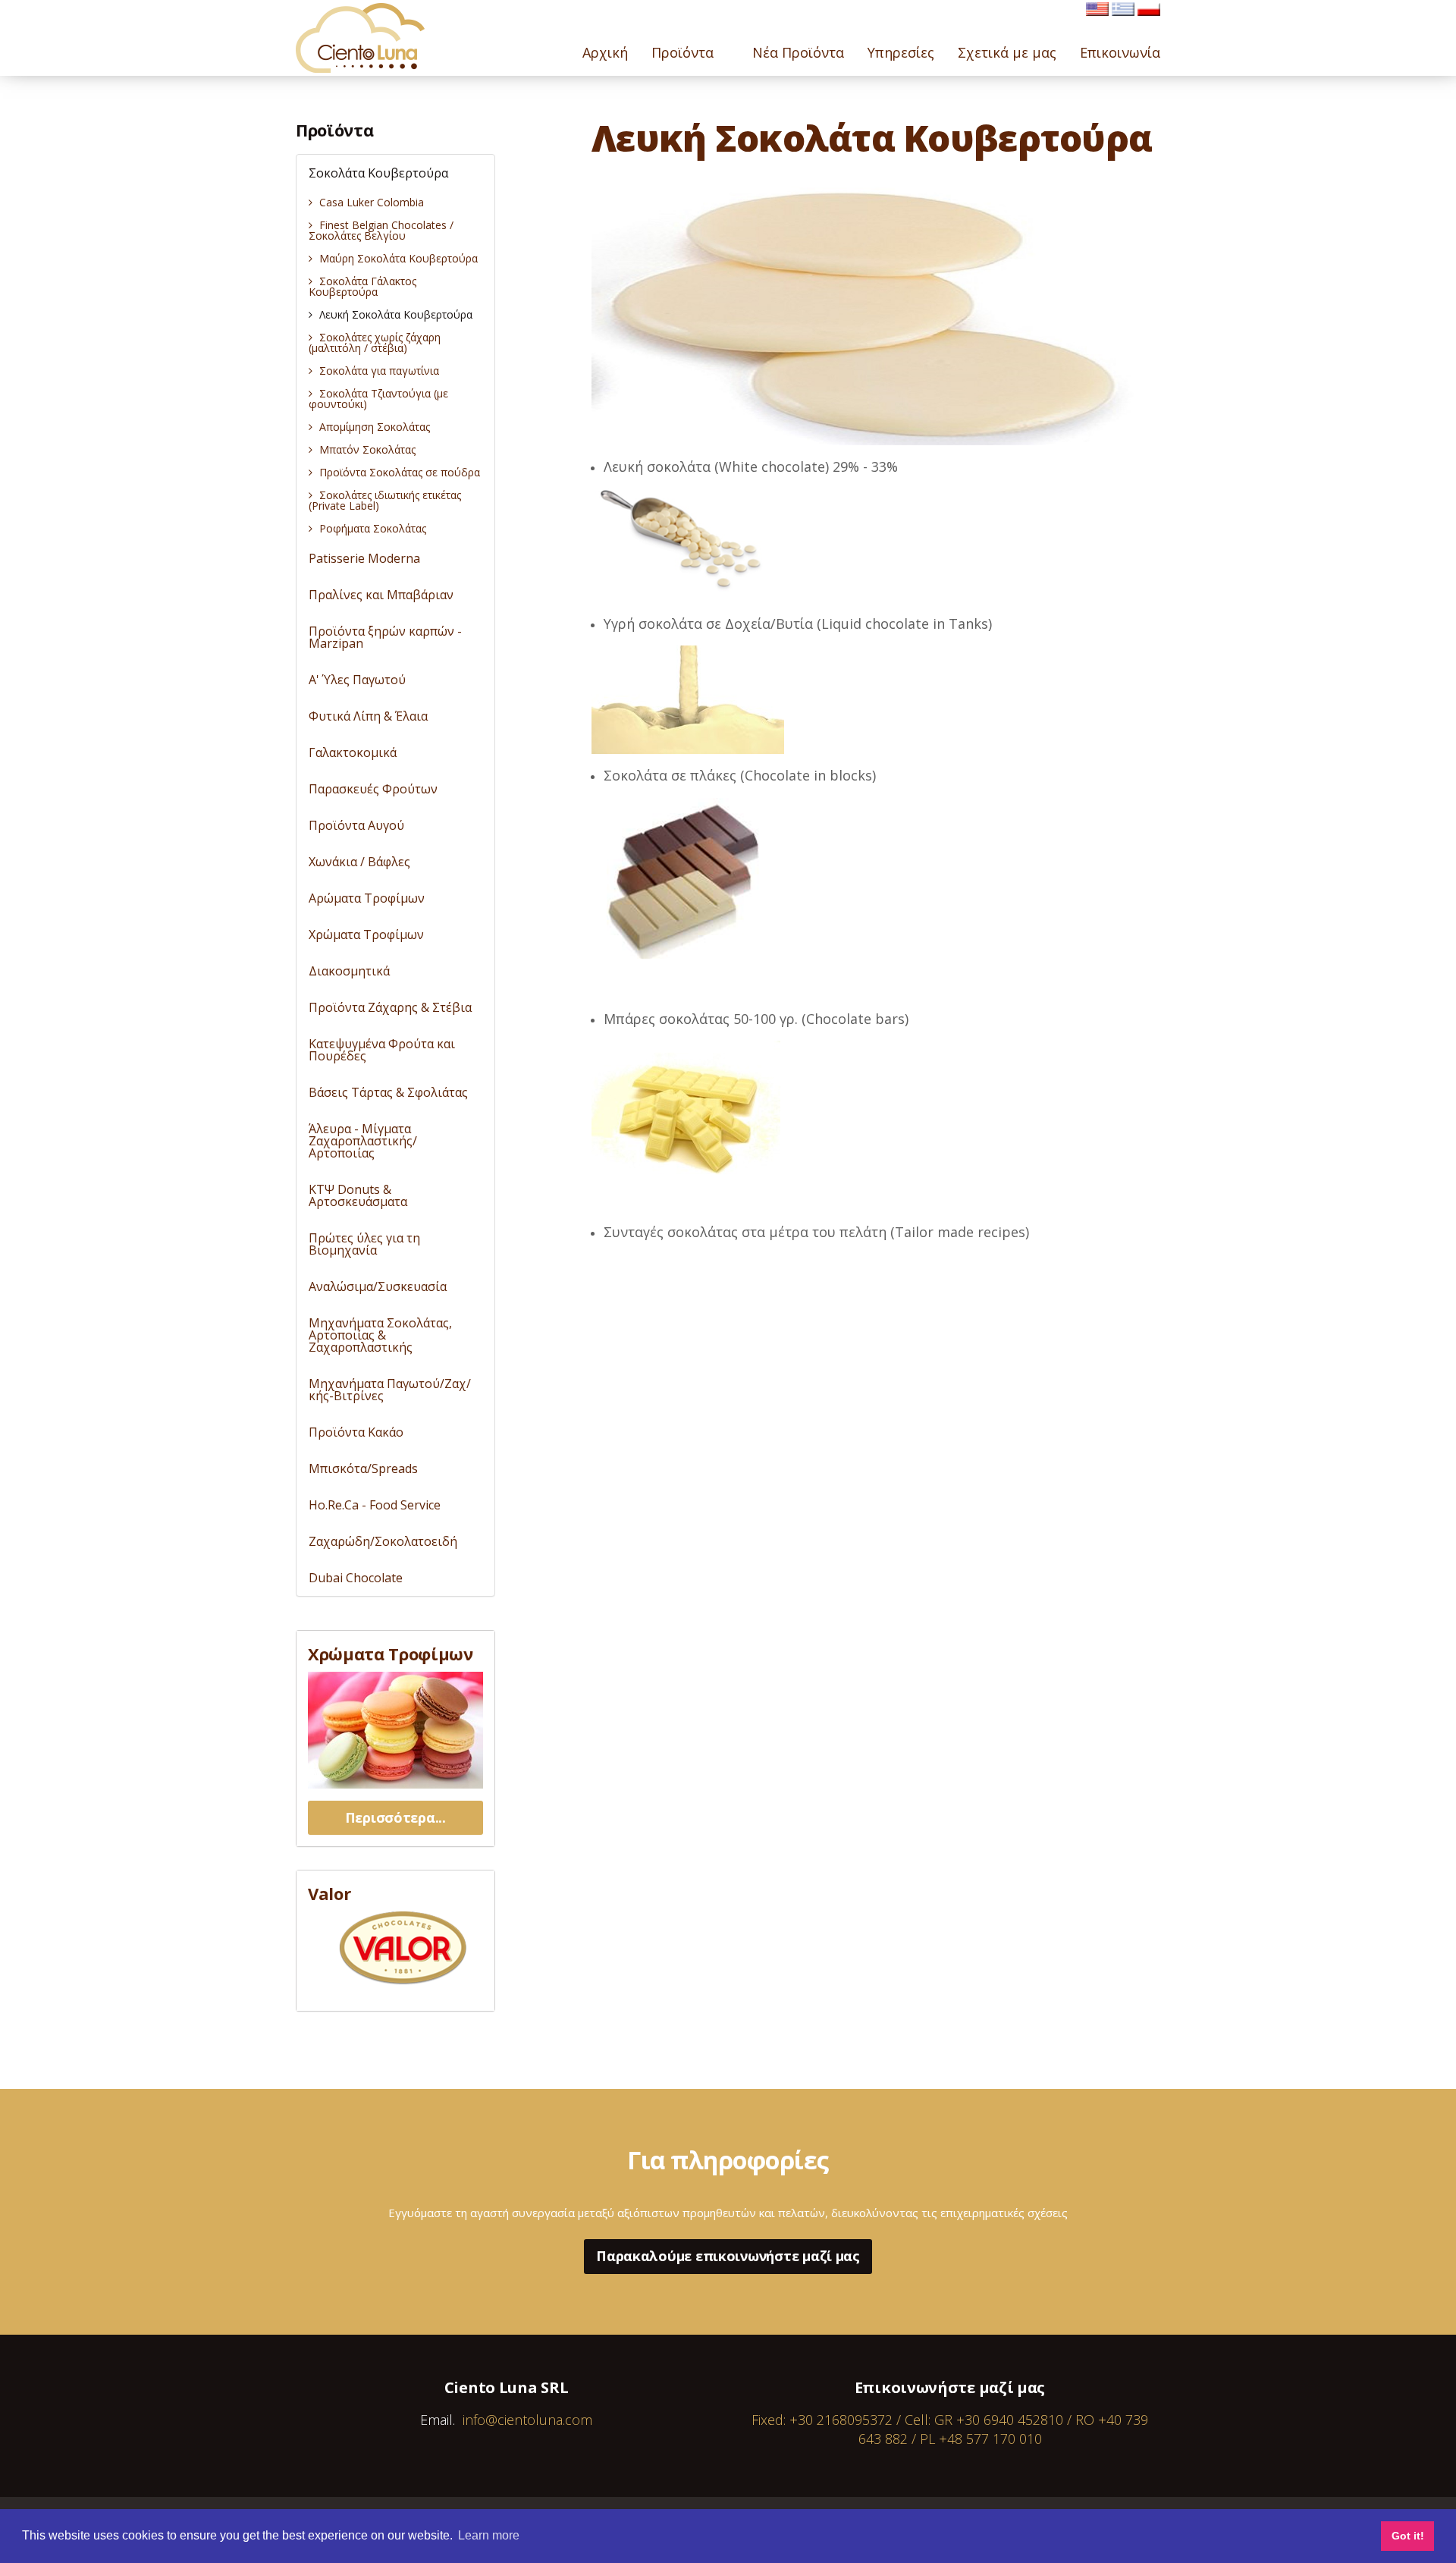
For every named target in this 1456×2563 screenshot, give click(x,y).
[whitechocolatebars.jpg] (686, 1110)
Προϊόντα (334, 130)
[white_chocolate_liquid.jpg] (688, 699)
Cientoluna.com (360, 38)
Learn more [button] (489, 2535)
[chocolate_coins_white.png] (686, 544)
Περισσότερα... (395, 1817)
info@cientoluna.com (527, 2420)
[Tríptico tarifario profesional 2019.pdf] (403, 1948)
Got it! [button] (1408, 2536)
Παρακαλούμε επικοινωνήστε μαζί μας (728, 2256)
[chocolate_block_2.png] (686, 882)
